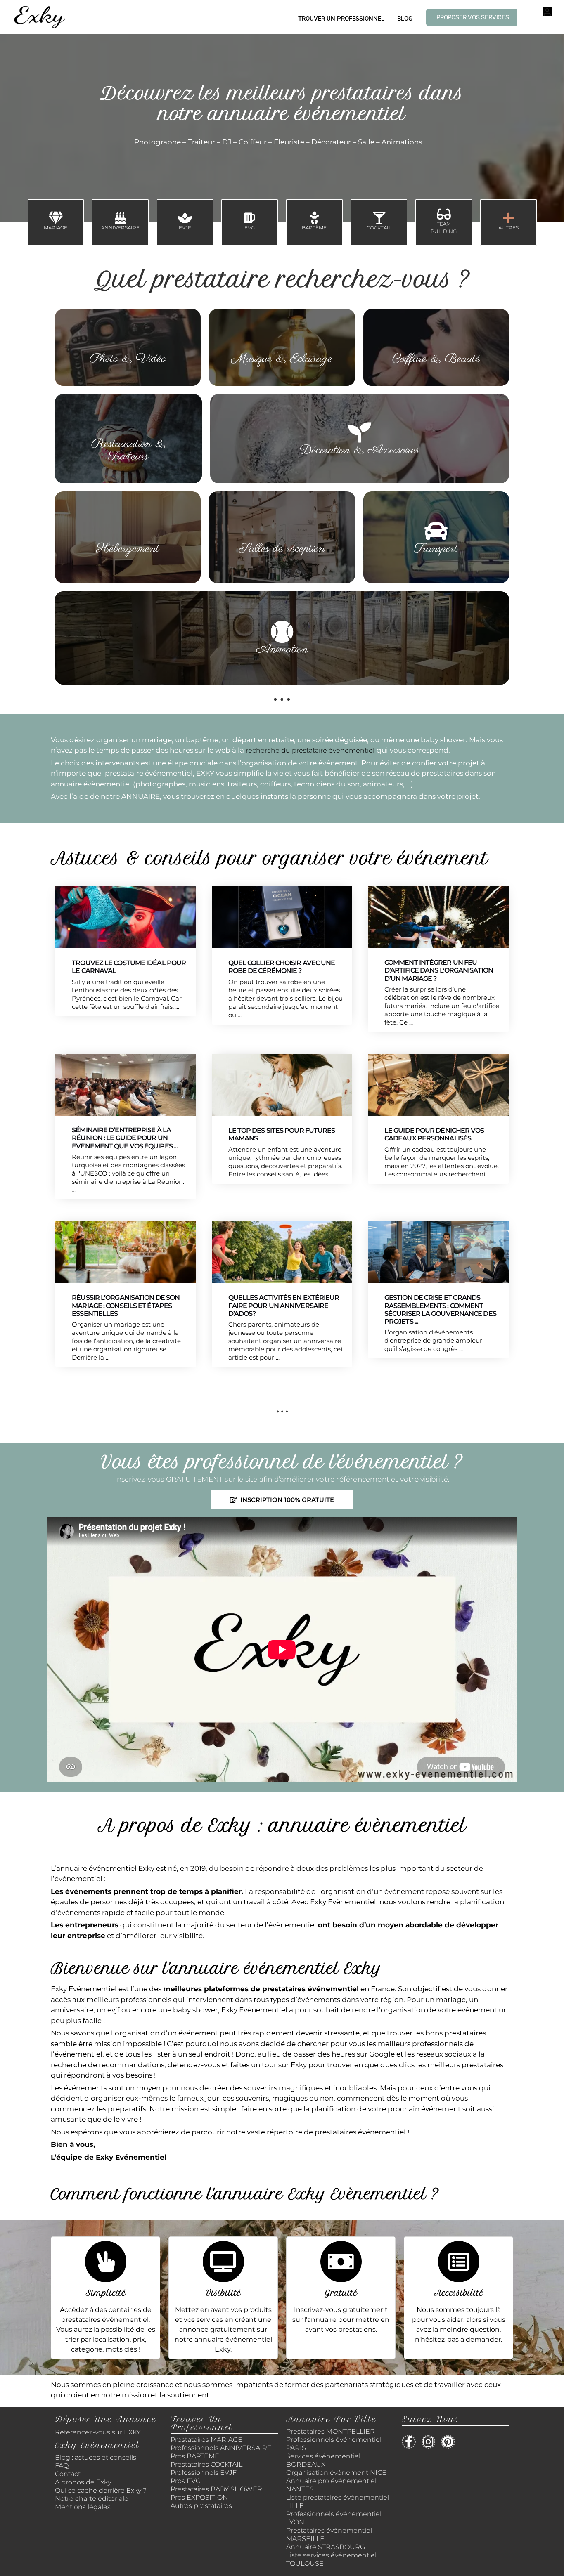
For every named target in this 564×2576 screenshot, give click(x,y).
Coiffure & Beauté (436, 359)
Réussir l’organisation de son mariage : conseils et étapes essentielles (126, 1305)
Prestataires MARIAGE (206, 2440)
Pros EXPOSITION (199, 2497)
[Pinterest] (448, 2442)
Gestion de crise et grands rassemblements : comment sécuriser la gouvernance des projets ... (440, 1309)
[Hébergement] (128, 531)
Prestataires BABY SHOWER (216, 2489)
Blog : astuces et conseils (96, 2457)
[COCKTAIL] (379, 218)
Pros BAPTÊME (195, 2456)
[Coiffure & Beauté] (436, 341)
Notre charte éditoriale (92, 2499)
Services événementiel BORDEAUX (323, 2460)
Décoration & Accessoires (359, 450)
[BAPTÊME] (314, 218)
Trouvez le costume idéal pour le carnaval (129, 967)
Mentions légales (83, 2507)
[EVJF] (185, 218)
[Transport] (436, 531)
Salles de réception (282, 549)
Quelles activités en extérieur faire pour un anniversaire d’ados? (284, 1305)
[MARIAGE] (56, 218)
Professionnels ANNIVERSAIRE (221, 2448)
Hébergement (128, 549)
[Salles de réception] (282, 531)
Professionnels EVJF (204, 2473)
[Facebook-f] (409, 2442)
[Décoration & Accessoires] (360, 432)
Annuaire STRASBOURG (326, 2547)
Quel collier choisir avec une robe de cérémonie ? (282, 967)
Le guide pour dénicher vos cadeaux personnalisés (434, 1134)
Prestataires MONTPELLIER (331, 2431)
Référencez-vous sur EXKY (98, 2432)
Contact (68, 2474)
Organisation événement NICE (336, 2473)
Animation (282, 649)
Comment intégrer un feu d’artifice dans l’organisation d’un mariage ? (439, 970)
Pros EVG (186, 2481)
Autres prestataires (201, 2506)
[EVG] (250, 218)
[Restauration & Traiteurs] (128, 426)
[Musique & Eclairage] (282, 341)
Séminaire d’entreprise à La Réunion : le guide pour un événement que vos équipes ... (125, 1138)
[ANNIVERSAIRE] (120, 218)
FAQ (62, 2466)
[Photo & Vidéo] (128, 341)
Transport (436, 549)
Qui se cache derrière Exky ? (101, 2490)
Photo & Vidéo (128, 359)
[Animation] (282, 632)
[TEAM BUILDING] (444, 214)
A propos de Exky (84, 2482)
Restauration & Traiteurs (128, 450)
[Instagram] (429, 2442)
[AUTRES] (508, 218)
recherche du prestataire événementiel (310, 750)
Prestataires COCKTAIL (206, 2464)
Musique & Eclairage (282, 359)
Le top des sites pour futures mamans (282, 1134)
